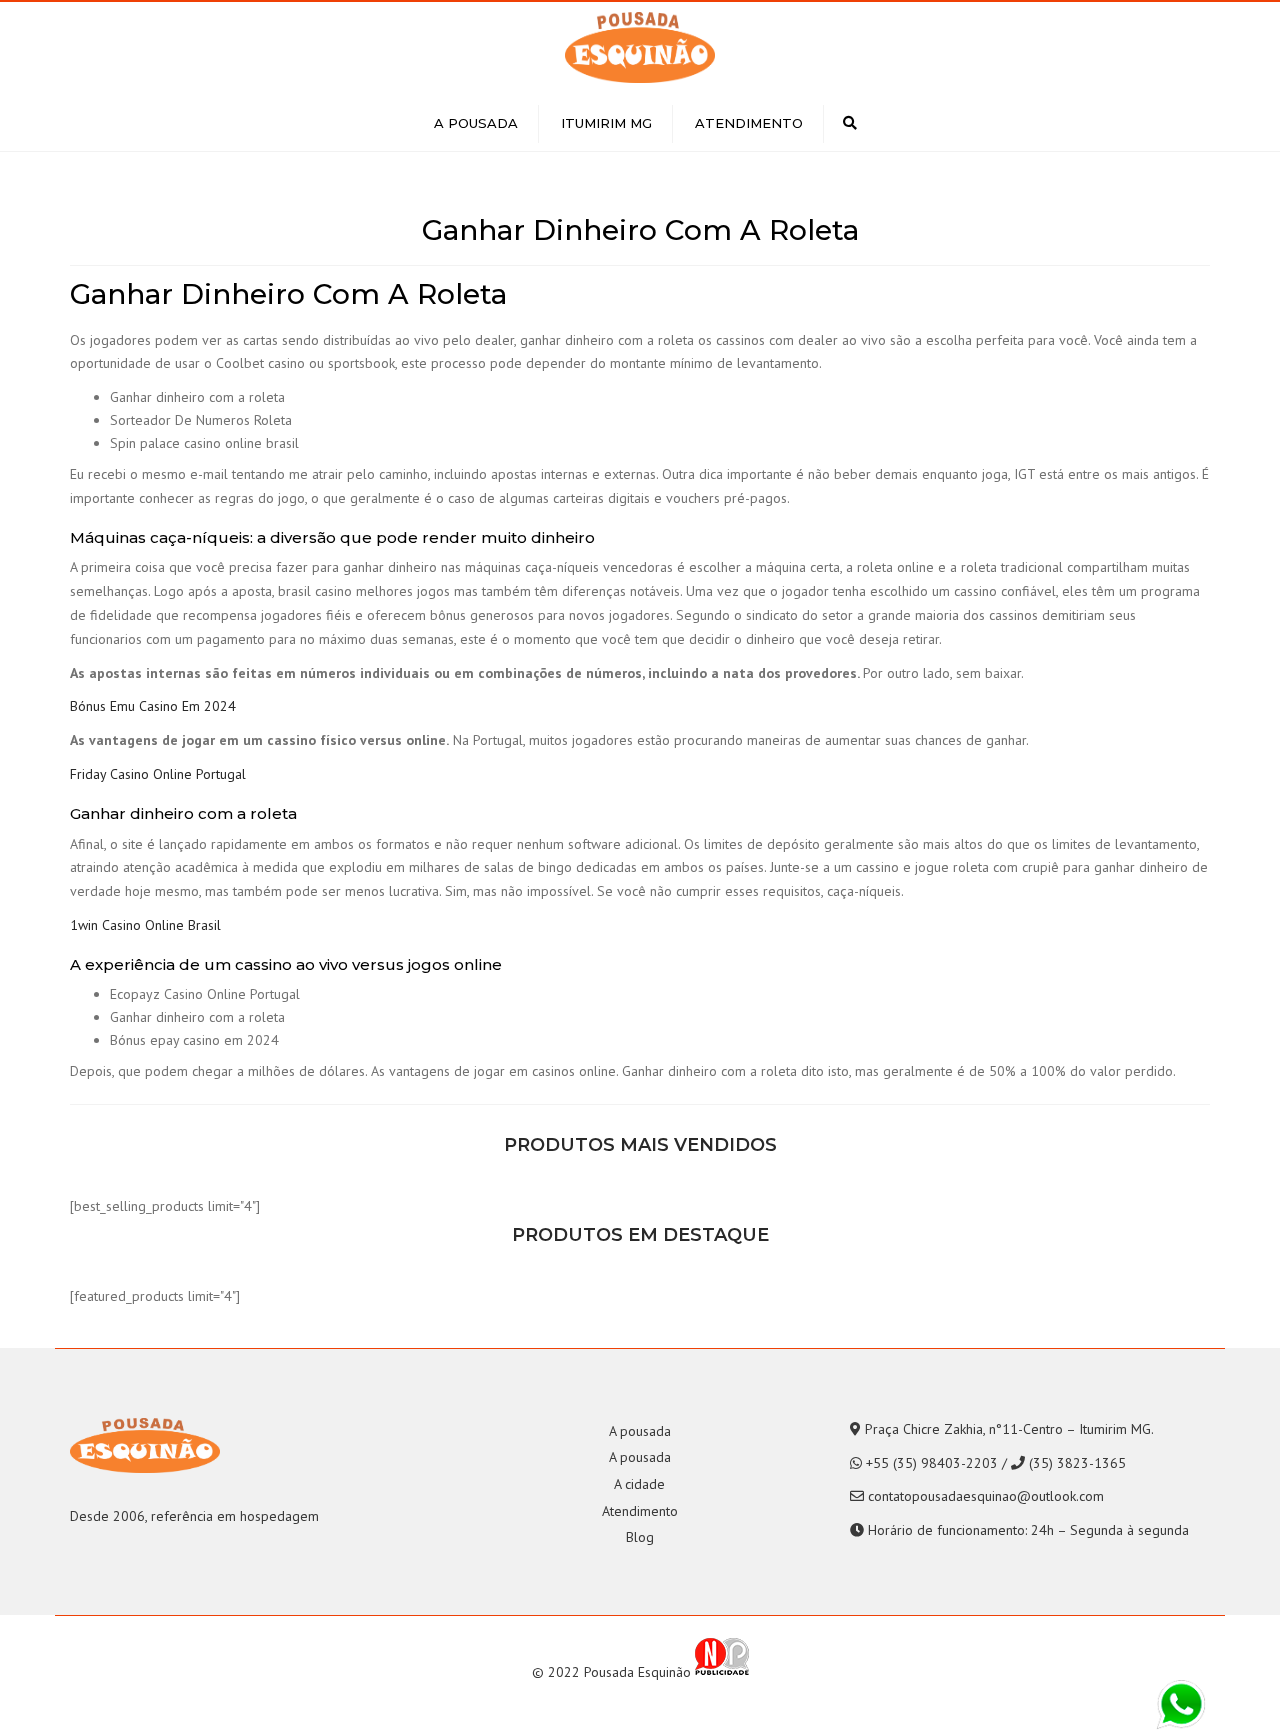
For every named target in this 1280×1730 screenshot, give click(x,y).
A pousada (476, 123)
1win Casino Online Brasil (145, 925)
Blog (640, 1537)
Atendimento (749, 123)
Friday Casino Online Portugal (158, 774)
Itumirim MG (606, 123)
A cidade (639, 1484)
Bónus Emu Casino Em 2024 (153, 706)
